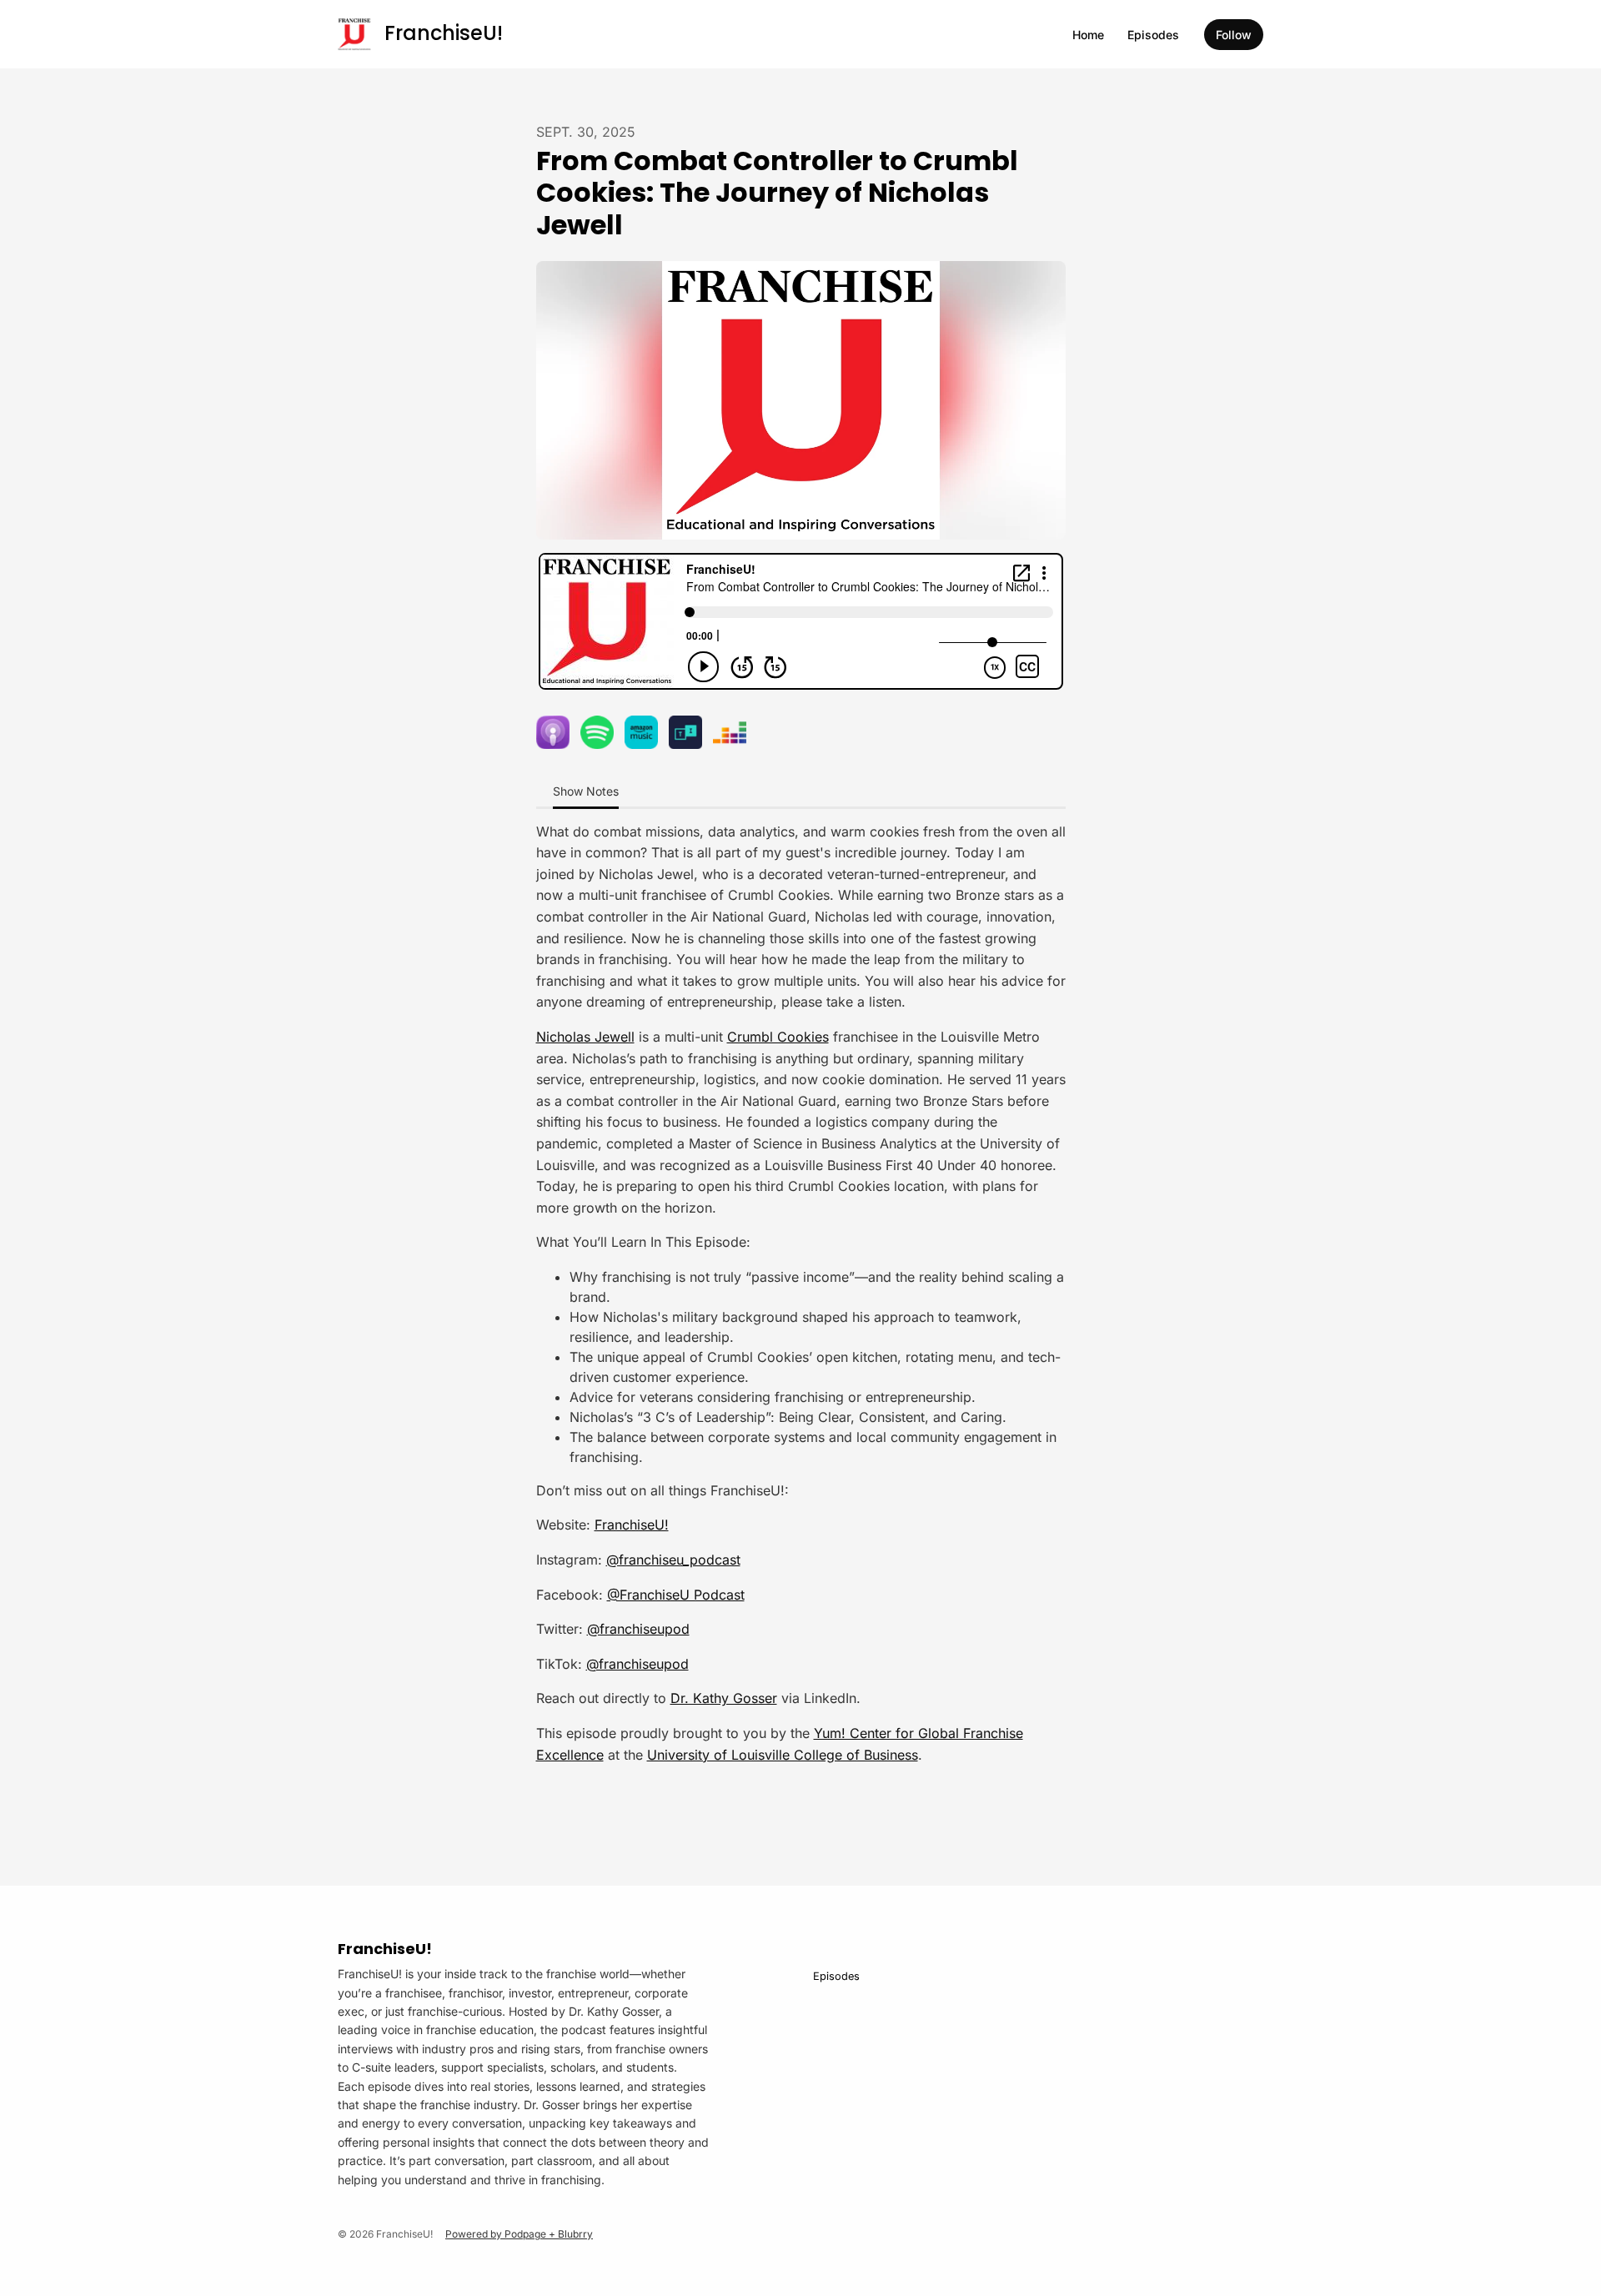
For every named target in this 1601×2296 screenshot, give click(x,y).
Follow (1234, 35)
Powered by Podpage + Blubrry (519, 2234)
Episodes (1153, 35)
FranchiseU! (632, 1525)
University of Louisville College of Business (783, 1755)
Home (1088, 35)
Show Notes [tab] (586, 791)
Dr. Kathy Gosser (724, 1698)
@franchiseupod (638, 1629)
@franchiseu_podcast (673, 1560)
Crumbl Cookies (778, 1037)
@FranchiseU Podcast (676, 1595)
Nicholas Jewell (585, 1037)
